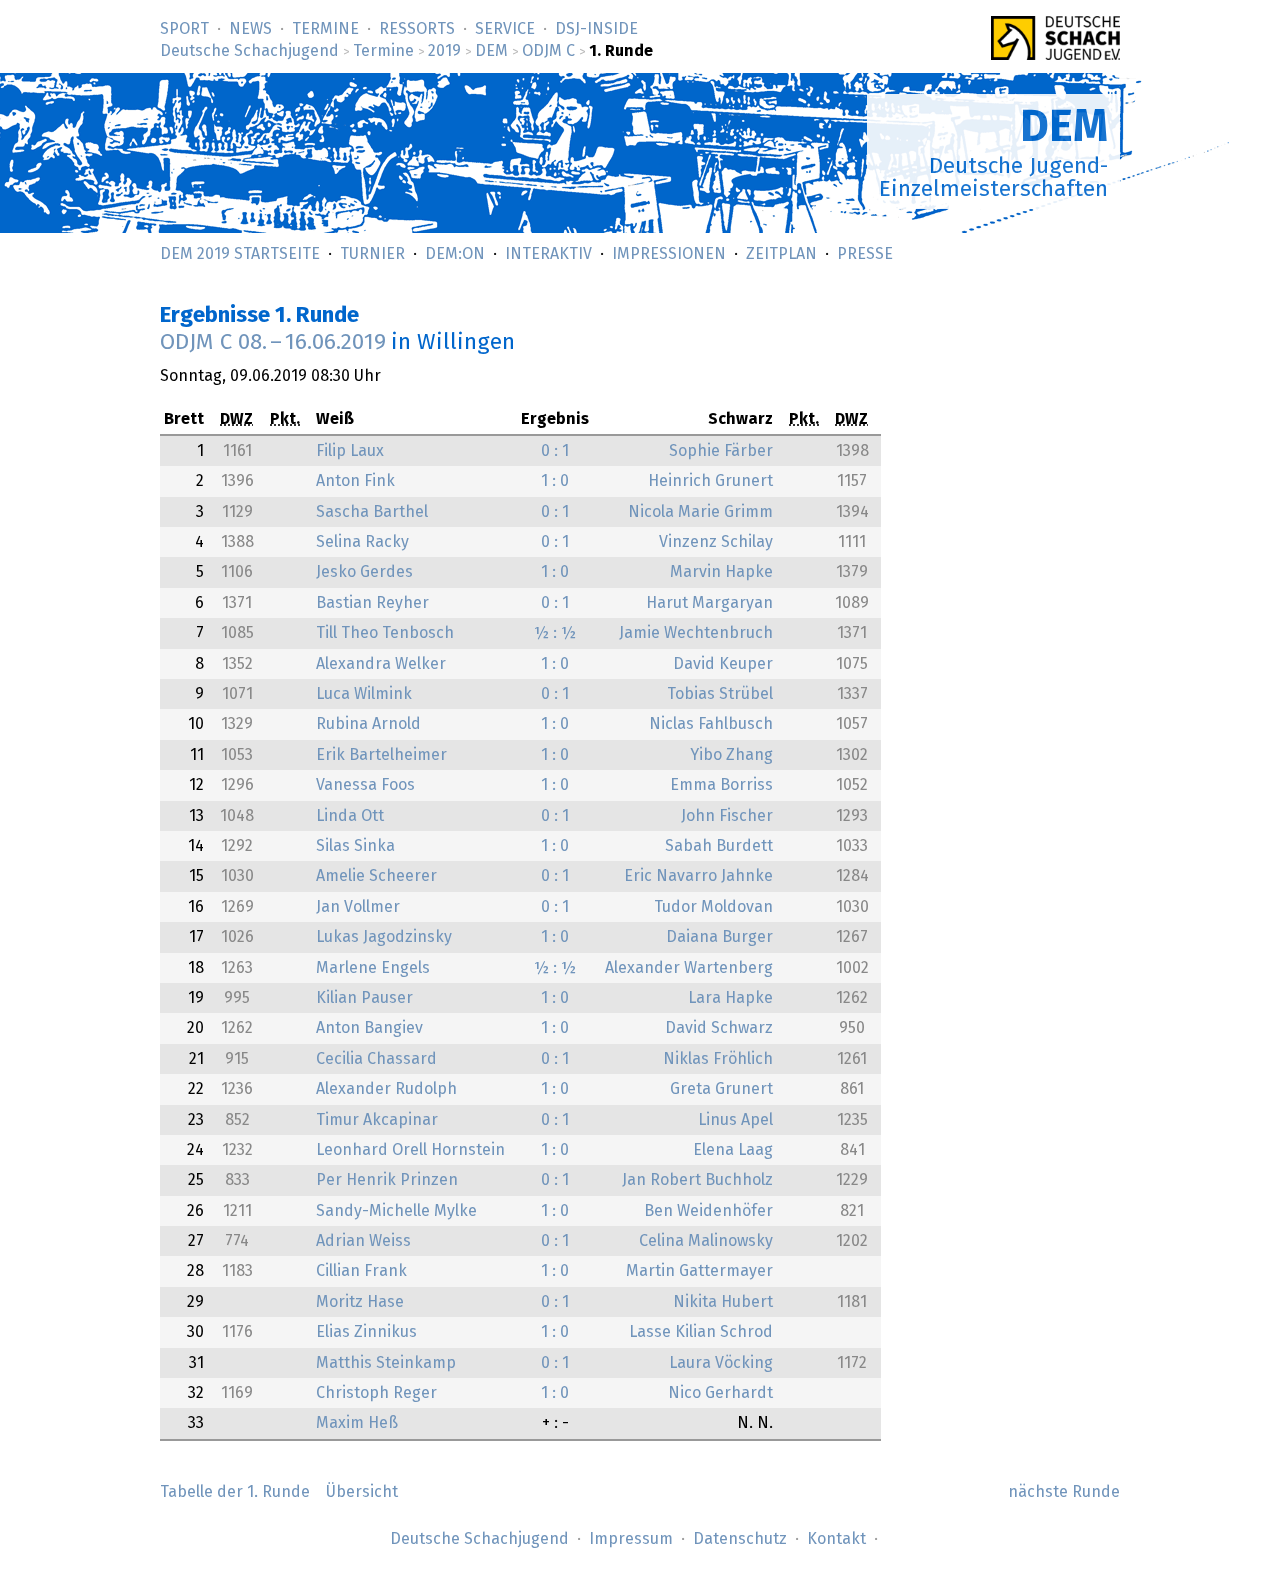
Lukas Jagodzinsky (384, 937)
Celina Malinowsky (706, 1241)
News (250, 29)
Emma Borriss (721, 785)
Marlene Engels (373, 968)
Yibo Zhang (731, 755)
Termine (325, 29)
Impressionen (669, 254)
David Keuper (723, 664)
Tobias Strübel (720, 694)
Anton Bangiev (369, 1028)
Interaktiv (548, 254)
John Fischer (727, 816)
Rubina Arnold (368, 724)
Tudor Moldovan (713, 907)
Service (505, 29)
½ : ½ (555, 633)
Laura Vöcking (721, 1363)
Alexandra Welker (381, 664)
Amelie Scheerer (376, 876)
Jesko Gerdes (364, 572)
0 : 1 (555, 451)
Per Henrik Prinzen (387, 1180)
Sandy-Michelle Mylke (396, 1211)
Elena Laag (733, 1150)
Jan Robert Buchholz (697, 1180)
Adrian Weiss (363, 1241)
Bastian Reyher (372, 603)
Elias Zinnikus (366, 1332)
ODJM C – (273, 342)
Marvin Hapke (721, 572)
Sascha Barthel (372, 512)
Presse (865, 254)
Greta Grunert (721, 1089)
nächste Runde (1064, 1492)
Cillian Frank (361, 1271)
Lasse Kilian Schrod (701, 1332)
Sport (184, 29)
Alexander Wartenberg (689, 968)
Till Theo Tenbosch (385, 633)
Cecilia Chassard (376, 1059)
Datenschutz (740, 1539)
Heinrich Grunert (710, 481)
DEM (491, 51)
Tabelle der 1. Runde (235, 1492)
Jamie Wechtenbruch (696, 633)
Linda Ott (350, 816)
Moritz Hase (360, 1302)
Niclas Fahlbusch (711, 724)
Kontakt (836, 1539)
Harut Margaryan (709, 603)
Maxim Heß (357, 1423)
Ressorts (417, 29)
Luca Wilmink (364, 694)
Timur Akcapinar (377, 1120)
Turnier (372, 254)
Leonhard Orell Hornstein (410, 1150)
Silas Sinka (355, 846)
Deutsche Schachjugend (249, 51)
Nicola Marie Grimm (700, 512)
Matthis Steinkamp (386, 1363)
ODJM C (548, 51)
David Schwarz (719, 1028)
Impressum (631, 1539)
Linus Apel (735, 1120)
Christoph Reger (376, 1393)
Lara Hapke (730, 998)
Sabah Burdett (719, 846)
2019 (444, 51)
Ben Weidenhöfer (708, 1211)
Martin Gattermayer (699, 1271)
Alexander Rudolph (386, 1089)
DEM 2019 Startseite (240, 254)
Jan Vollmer (358, 907)
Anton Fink (355, 481)
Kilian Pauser (364, 998)
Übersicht (362, 1492)
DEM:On (455, 254)
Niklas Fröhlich (718, 1059)
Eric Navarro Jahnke (698, 876)
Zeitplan (781, 254)
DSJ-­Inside (596, 29)
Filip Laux (350, 451)
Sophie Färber (721, 451)
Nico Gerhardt (720, 1393)
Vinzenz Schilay (716, 542)
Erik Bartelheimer (381, 755)
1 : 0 (555, 481)
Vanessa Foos (365, 785)
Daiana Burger (719, 937)
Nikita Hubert (723, 1302)
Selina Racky (362, 542)
